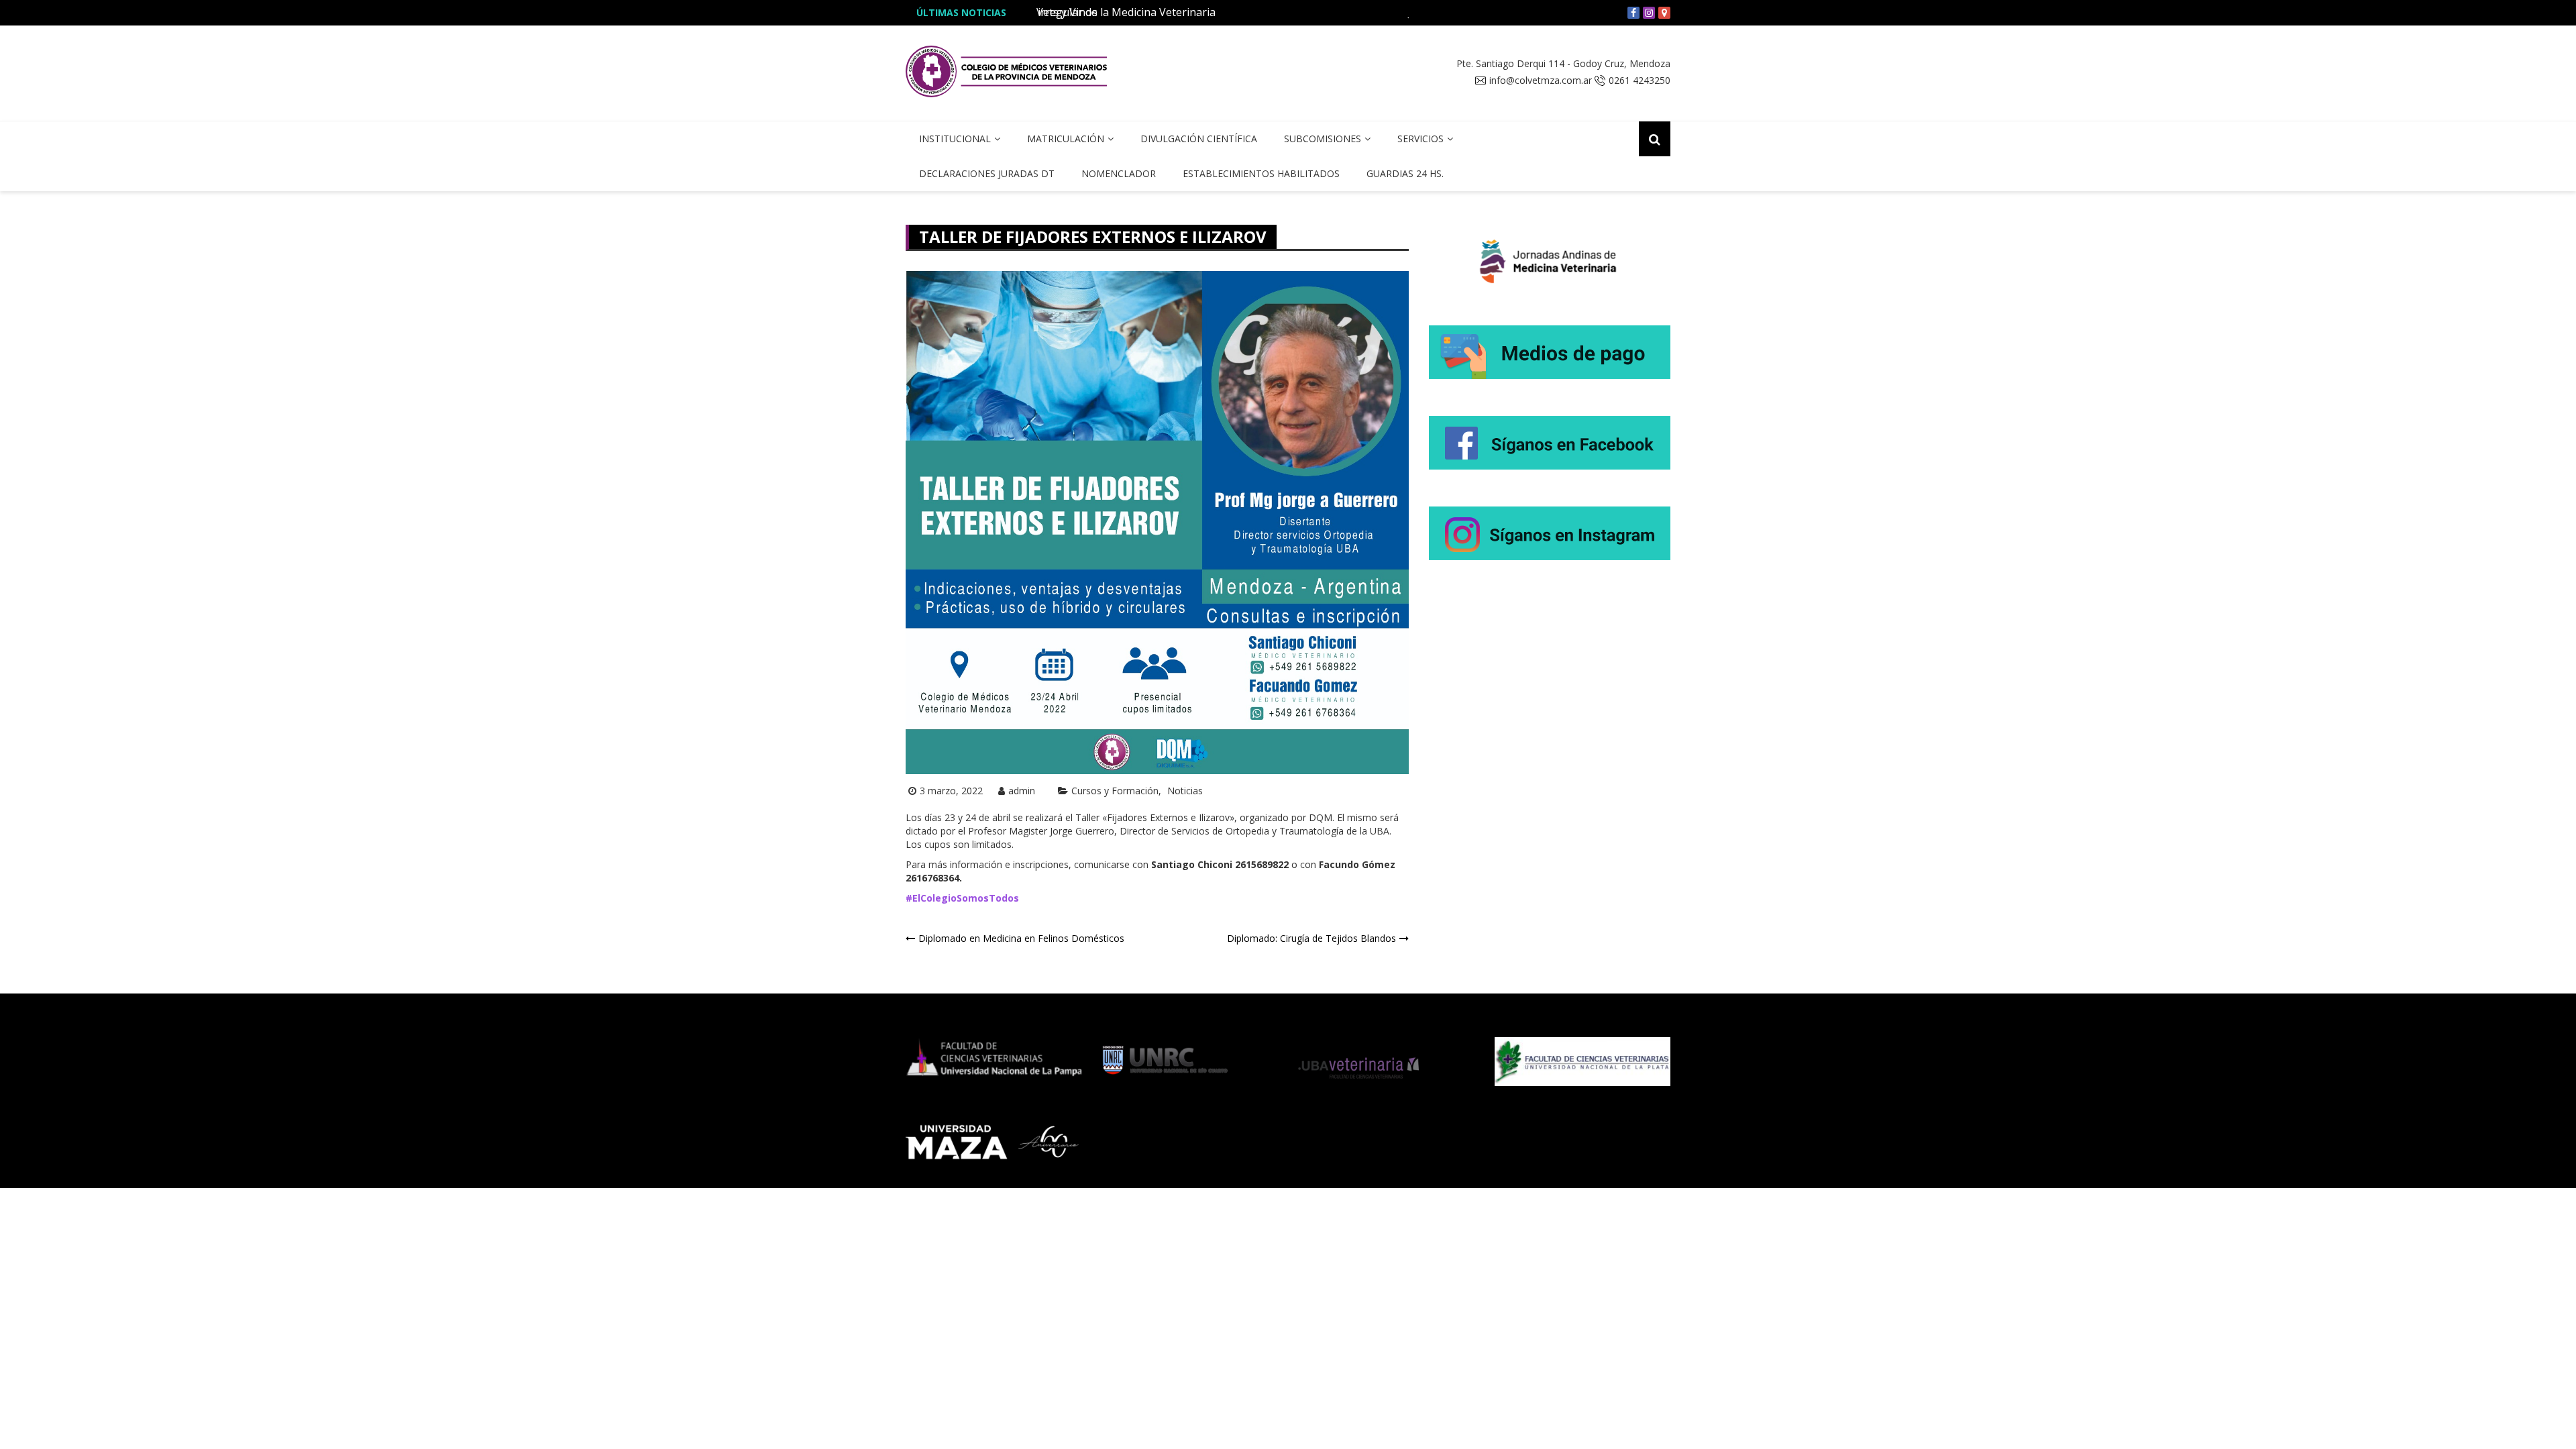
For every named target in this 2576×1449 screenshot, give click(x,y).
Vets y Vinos (1067, 12)
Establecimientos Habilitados (1261, 173)
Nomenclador (1119, 173)
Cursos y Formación (1115, 791)
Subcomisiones (1323, 139)
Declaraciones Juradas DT (987, 173)
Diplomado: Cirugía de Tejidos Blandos (1311, 938)
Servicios (1420, 139)
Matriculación (1066, 139)
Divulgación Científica (1199, 139)
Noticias (1185, 791)
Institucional (955, 139)
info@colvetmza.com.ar (1541, 80)
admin (1022, 791)
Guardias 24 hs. (1405, 173)
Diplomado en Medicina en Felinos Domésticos (1021, 938)
